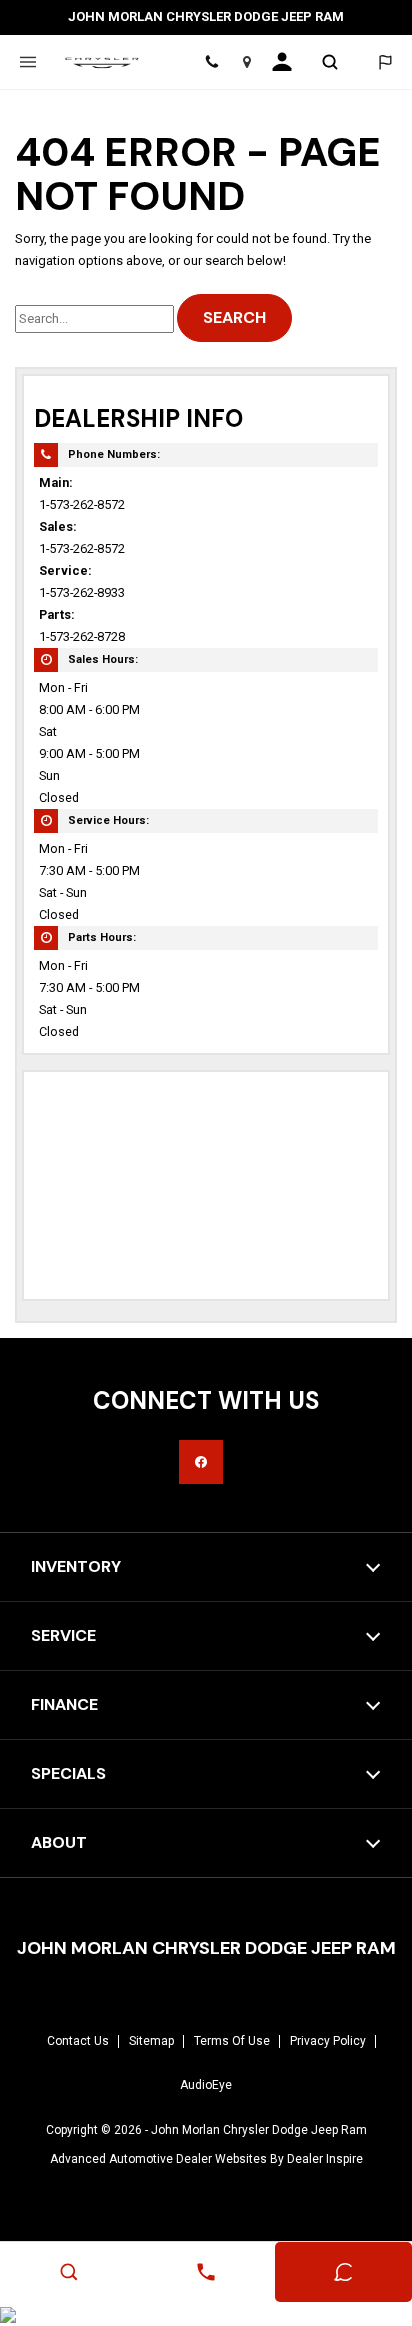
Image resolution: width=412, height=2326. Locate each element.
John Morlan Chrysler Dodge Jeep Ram (259, 2130)
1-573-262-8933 (82, 592)
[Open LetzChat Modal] (384, 62)
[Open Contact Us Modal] (205, 2272)
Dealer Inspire (325, 2159)
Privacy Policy (328, 2041)
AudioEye (206, 2085)
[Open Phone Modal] (212, 62)
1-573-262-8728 (82, 636)
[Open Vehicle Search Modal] (329, 62)
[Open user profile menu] (288, 62)
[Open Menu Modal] (27, 62)
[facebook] (201, 1462)
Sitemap (151, 2041)
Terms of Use (232, 2041)
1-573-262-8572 (82, 504)
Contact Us (78, 2041)
